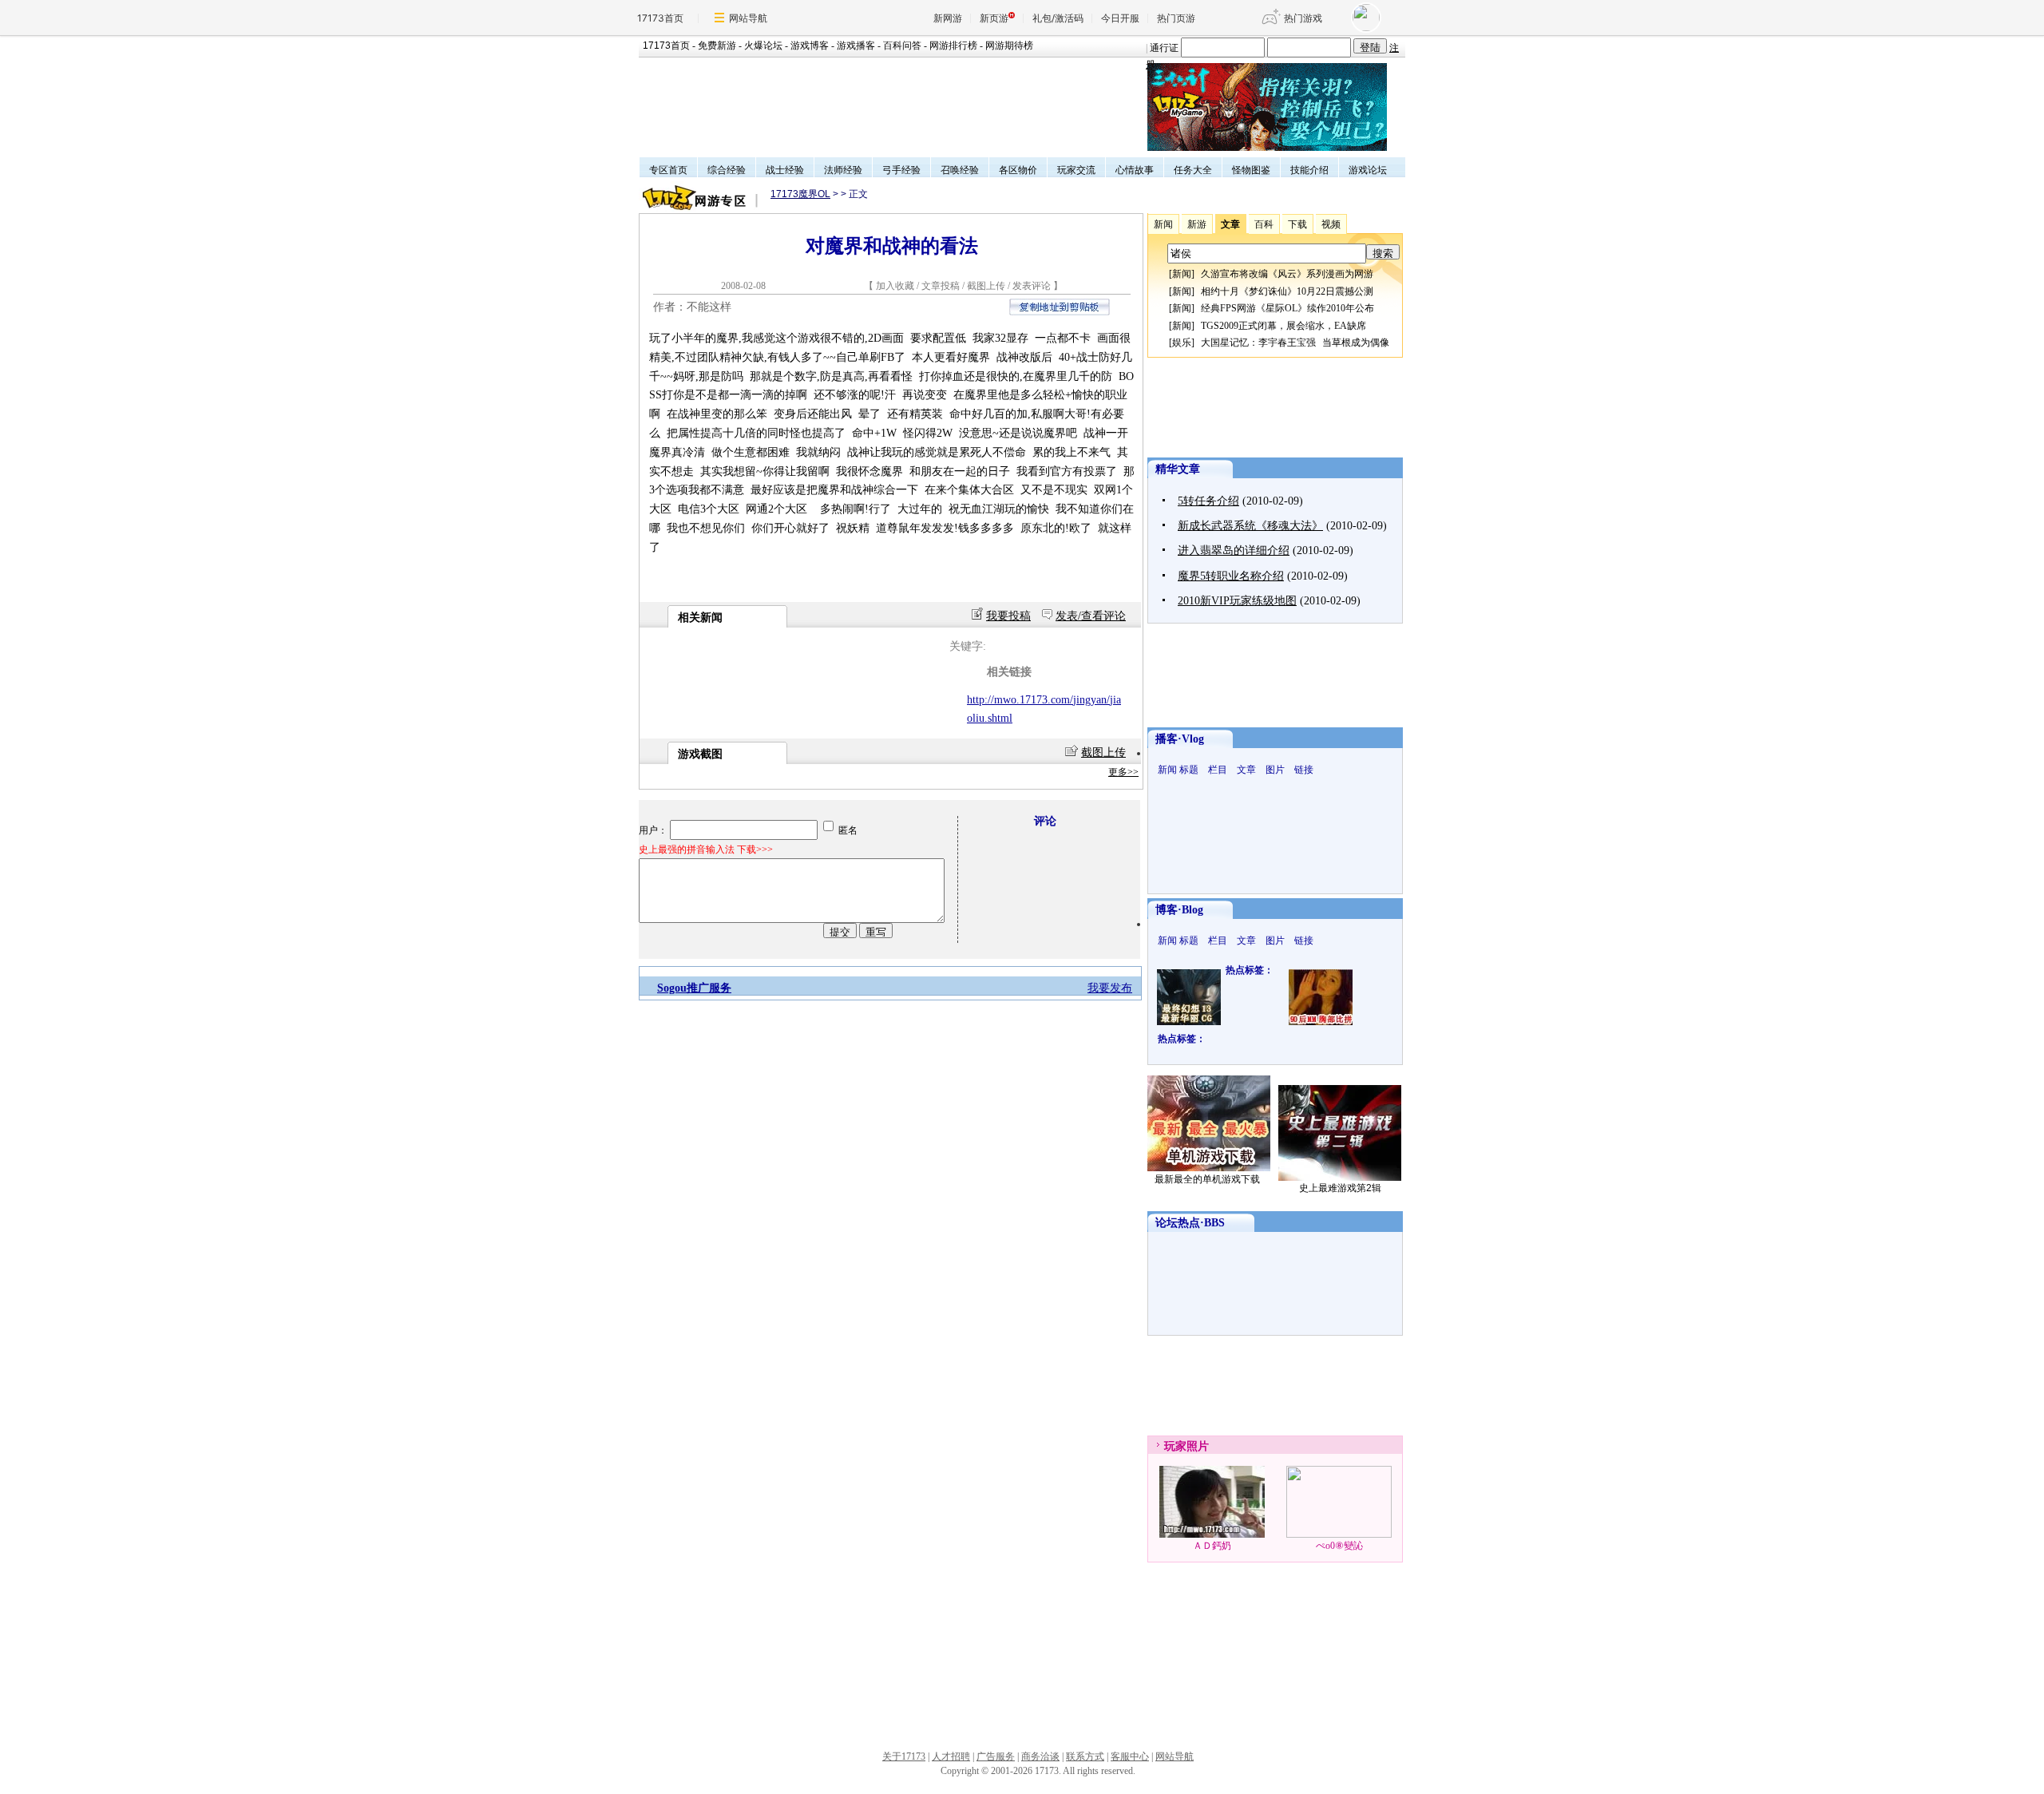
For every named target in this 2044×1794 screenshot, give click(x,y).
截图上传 (986, 286)
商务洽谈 (1040, 1756)
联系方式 (1085, 1756)
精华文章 (1178, 469)
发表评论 (1032, 286)
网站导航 (748, 18)
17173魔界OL (800, 194)
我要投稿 (1008, 616)
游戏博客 (810, 46)
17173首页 (660, 18)
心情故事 (1135, 170)
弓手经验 (901, 170)
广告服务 (996, 1756)
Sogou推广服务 (694, 988)
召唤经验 (960, 170)
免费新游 (717, 46)
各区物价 (1018, 170)
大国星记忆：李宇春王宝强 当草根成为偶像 (1295, 343)
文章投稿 (942, 286)
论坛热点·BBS (1190, 1223)
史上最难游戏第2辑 (1340, 1188)
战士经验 (785, 170)
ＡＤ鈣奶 (1212, 1546)
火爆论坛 (763, 46)
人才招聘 (951, 1756)
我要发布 (1110, 988)
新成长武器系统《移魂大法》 (1250, 526)
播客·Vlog (1180, 739)
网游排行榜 (953, 46)
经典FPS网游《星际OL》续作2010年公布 (1287, 308)
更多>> (1123, 772)
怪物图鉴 (1251, 170)
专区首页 (668, 170)
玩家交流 (1076, 170)
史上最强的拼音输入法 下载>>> (706, 849)
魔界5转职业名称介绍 (1231, 576)
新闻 (1182, 274)
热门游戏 (1303, 18)
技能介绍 (1309, 170)
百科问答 (902, 46)
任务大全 (1193, 170)
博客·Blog (1179, 910)
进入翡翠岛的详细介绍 (1234, 550)
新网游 (948, 18)
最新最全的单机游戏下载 (1207, 1179)
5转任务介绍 (1208, 501)
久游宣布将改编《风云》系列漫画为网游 (1287, 274)
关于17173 (904, 1756)
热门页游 (1176, 18)
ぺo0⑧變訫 (1339, 1546)
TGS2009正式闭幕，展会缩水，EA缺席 (1283, 326)
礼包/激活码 (1058, 18)
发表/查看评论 (1091, 616)
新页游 (994, 18)
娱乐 (1182, 343)
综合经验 (727, 170)
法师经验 (843, 170)
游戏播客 (856, 46)
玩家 (1175, 1446)
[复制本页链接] (1060, 312)
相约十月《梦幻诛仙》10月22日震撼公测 (1287, 291)
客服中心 (1130, 1756)
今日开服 (1120, 18)
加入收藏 (895, 286)
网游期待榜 (1009, 46)
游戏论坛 (1368, 170)
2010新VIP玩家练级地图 (1237, 601)
